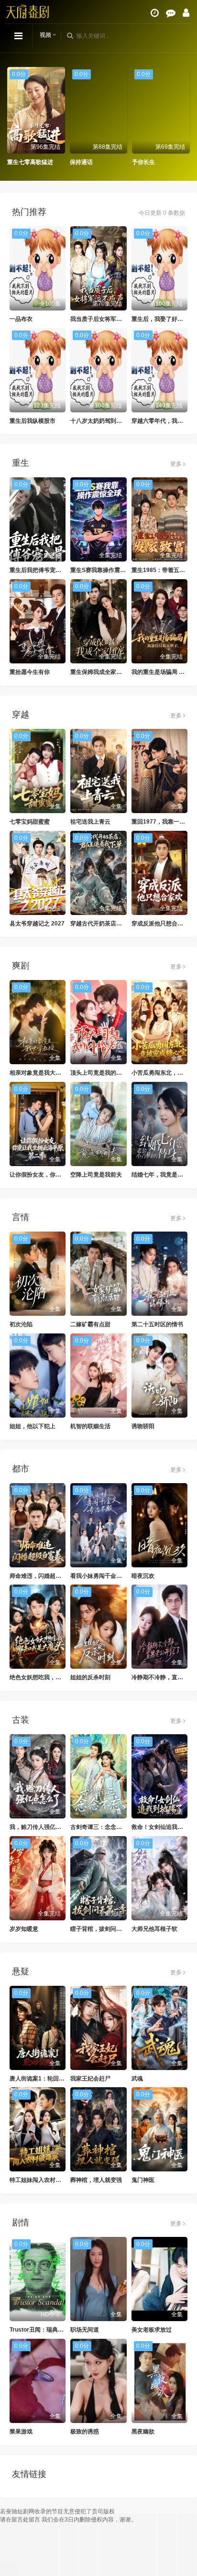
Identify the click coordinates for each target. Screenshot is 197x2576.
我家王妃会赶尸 (90, 2079)
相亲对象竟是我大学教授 (41, 1073)
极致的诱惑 (85, 2432)
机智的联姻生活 (90, 1426)
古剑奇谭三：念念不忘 (99, 1827)
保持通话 (81, 162)
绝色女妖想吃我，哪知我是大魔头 (53, 1677)
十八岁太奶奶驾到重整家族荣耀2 (112, 421)
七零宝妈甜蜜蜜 (30, 822)
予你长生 (143, 162)
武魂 (137, 2079)
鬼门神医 (143, 2180)
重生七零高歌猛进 (30, 162)
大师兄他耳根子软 (154, 1929)
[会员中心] (186, 13)
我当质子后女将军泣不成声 (105, 319)
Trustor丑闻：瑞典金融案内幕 (48, 2330)
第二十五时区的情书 (157, 1324)
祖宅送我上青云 (90, 822)
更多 (177, 464)
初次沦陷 (21, 1324)
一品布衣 (21, 319)
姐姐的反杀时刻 (90, 1677)
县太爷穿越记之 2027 (37, 924)
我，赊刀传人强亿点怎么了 (44, 1827)
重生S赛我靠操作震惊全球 (104, 570)
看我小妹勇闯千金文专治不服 (108, 1576)
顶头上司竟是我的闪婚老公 (105, 1073)
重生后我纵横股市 (33, 421)
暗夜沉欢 (143, 1576)
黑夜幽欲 (143, 2432)
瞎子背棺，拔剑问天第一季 (105, 1929)
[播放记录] (155, 13)
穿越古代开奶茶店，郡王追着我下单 (116, 924)
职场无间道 (85, 2330)
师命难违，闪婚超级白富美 (44, 1576)
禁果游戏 (21, 2432)
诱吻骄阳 (143, 1426)
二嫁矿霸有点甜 (90, 1324)
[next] (185, 117)
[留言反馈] (171, 13)
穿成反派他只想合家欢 (160, 924)
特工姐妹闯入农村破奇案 (41, 2180)
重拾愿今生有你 (30, 672)
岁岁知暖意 (24, 1929)
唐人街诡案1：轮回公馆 (40, 2079)
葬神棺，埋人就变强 (96, 2180)
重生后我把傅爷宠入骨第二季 (47, 570)
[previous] (12, 117)
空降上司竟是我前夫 (96, 1175)
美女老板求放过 (152, 2330)
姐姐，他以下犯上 (33, 1426)
